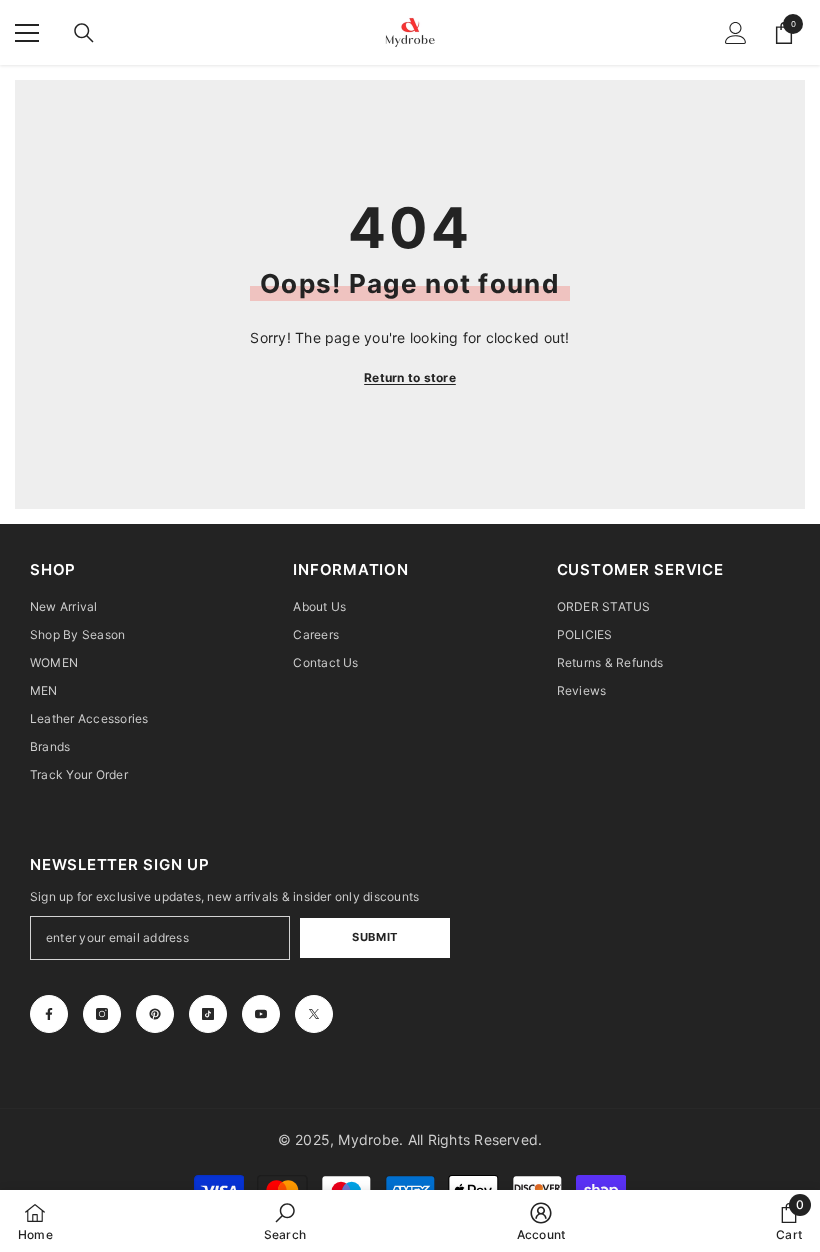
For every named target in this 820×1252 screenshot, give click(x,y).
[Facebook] (49, 1014)
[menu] (27, 33)
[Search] (84, 33)
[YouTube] (261, 1014)
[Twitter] (314, 1014)
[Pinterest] (155, 1014)
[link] (285, 1221)
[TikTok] (208, 1014)
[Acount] (736, 33)
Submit (374, 937)
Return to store (410, 377)
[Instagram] (102, 1014)
